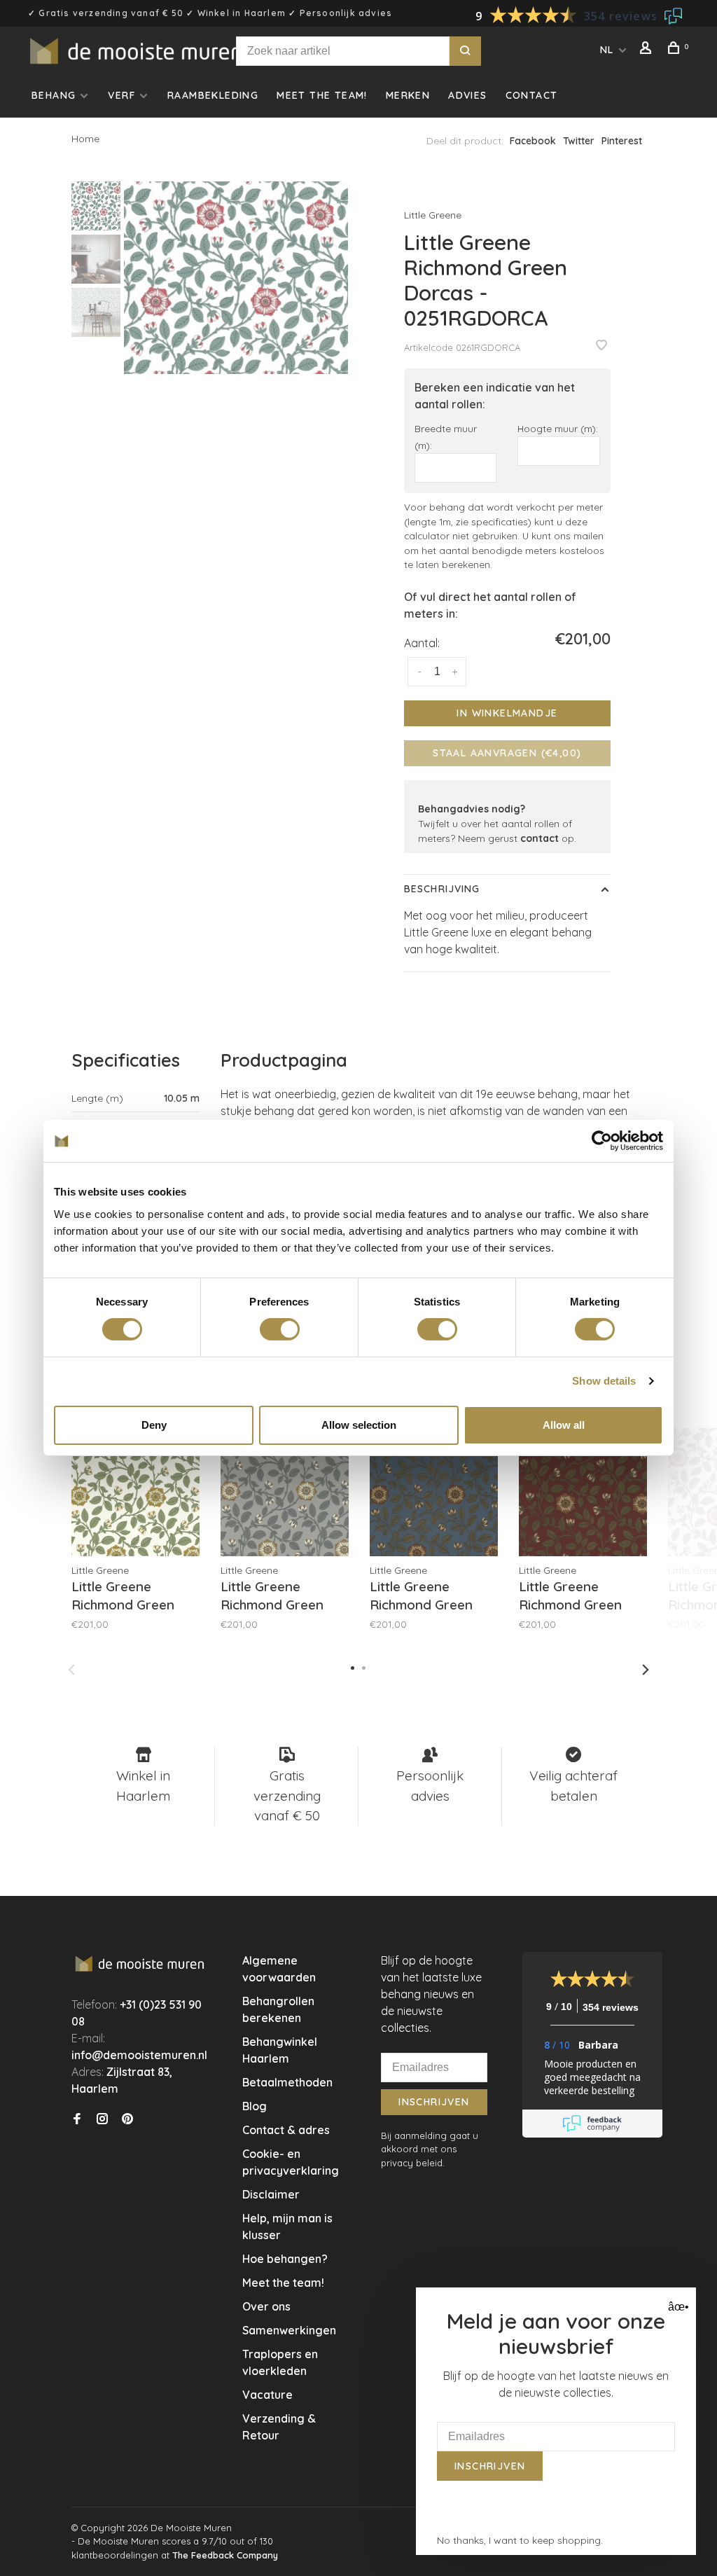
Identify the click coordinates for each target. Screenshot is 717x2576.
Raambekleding (213, 95)
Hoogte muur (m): (558, 428)
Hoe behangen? (285, 2259)
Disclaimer (271, 2194)
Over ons (266, 2306)
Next (646, 1670)
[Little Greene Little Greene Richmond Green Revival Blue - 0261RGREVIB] (434, 1492)
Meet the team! (322, 95)
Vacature (267, 2395)
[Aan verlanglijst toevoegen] (601, 346)
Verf (121, 95)
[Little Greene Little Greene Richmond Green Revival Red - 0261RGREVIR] (583, 1492)
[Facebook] (77, 2119)
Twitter (579, 141)
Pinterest (622, 141)
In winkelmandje (507, 713)
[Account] (648, 50)
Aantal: (422, 643)
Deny (154, 1425)
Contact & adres (286, 2130)
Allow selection (359, 1425)
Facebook (533, 141)
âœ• (677, 2307)
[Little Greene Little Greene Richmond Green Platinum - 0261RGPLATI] (285, 1492)
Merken (408, 95)
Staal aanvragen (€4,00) (507, 753)
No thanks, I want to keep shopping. (520, 2540)
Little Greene (433, 215)
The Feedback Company (225, 2555)
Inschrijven (434, 2102)
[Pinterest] (127, 2119)
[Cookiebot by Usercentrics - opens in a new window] (602, 1141)
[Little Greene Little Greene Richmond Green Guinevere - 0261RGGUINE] (135, 1492)
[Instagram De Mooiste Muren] (102, 2119)
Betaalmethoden (287, 2082)
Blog (255, 2106)
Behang (54, 95)
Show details (604, 1381)
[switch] (280, 1329)
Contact (532, 95)
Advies (467, 95)
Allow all (564, 1425)
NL (607, 50)
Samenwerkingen (289, 2330)
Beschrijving (442, 889)
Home (85, 139)
